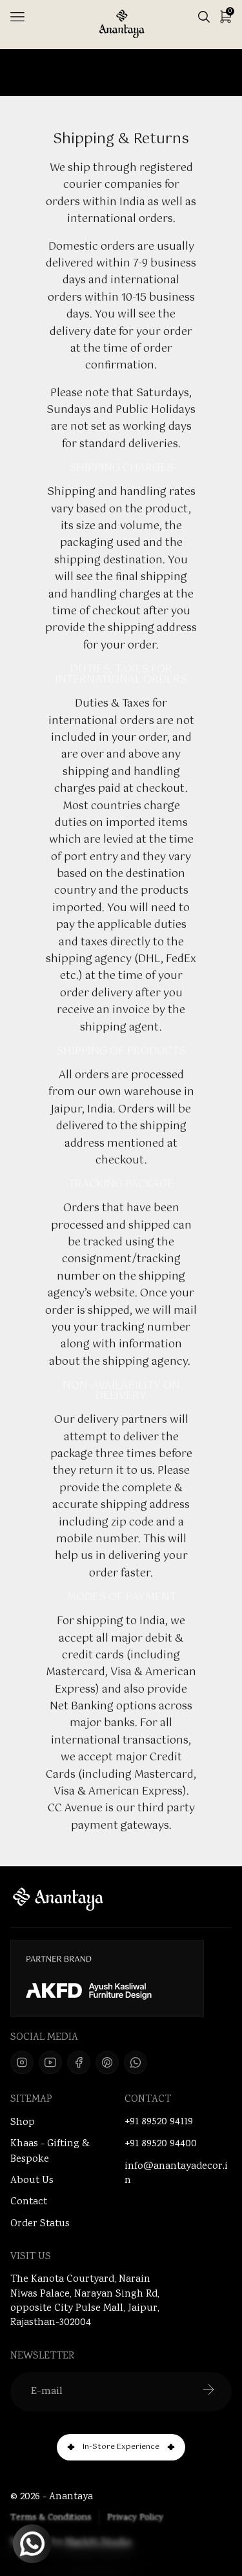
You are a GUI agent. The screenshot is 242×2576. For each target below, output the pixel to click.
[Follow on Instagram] (22, 2062)
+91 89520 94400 (161, 2144)
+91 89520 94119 (159, 2122)
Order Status (40, 2224)
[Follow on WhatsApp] (136, 2062)
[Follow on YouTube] (50, 2062)
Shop (23, 2123)
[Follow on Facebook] (79, 2062)
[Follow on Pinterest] (107, 2062)
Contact (29, 2202)
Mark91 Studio (98, 2543)
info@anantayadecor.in (176, 2174)
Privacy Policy (135, 2518)
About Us (32, 2181)
